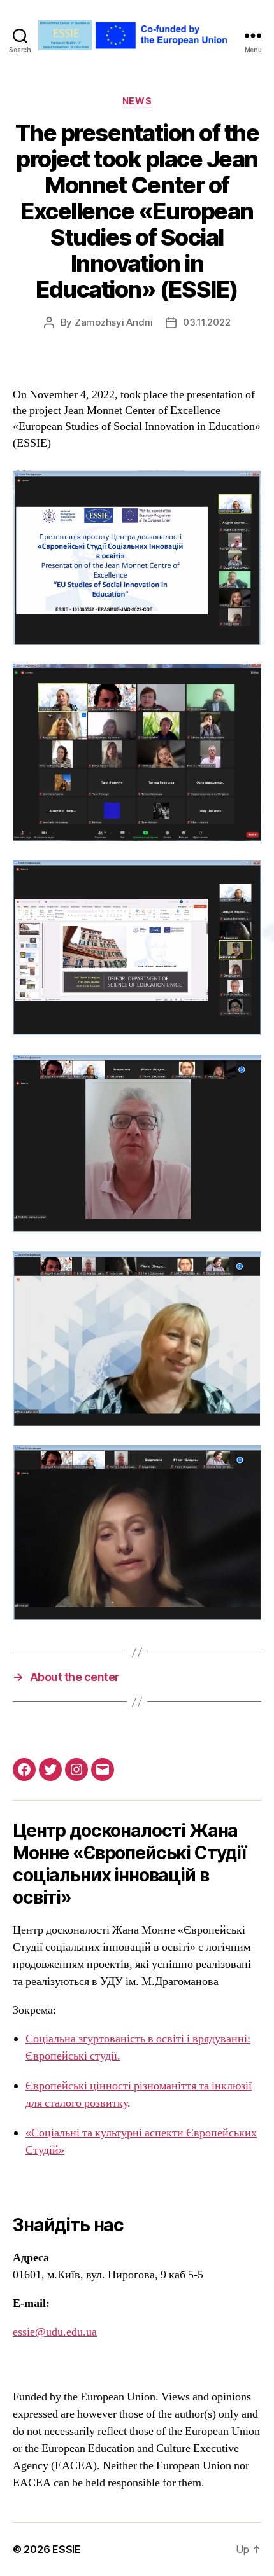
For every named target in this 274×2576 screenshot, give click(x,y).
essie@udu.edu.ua (55, 2332)
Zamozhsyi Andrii (114, 322)
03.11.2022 (206, 322)
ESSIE (67, 2549)
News (137, 101)
